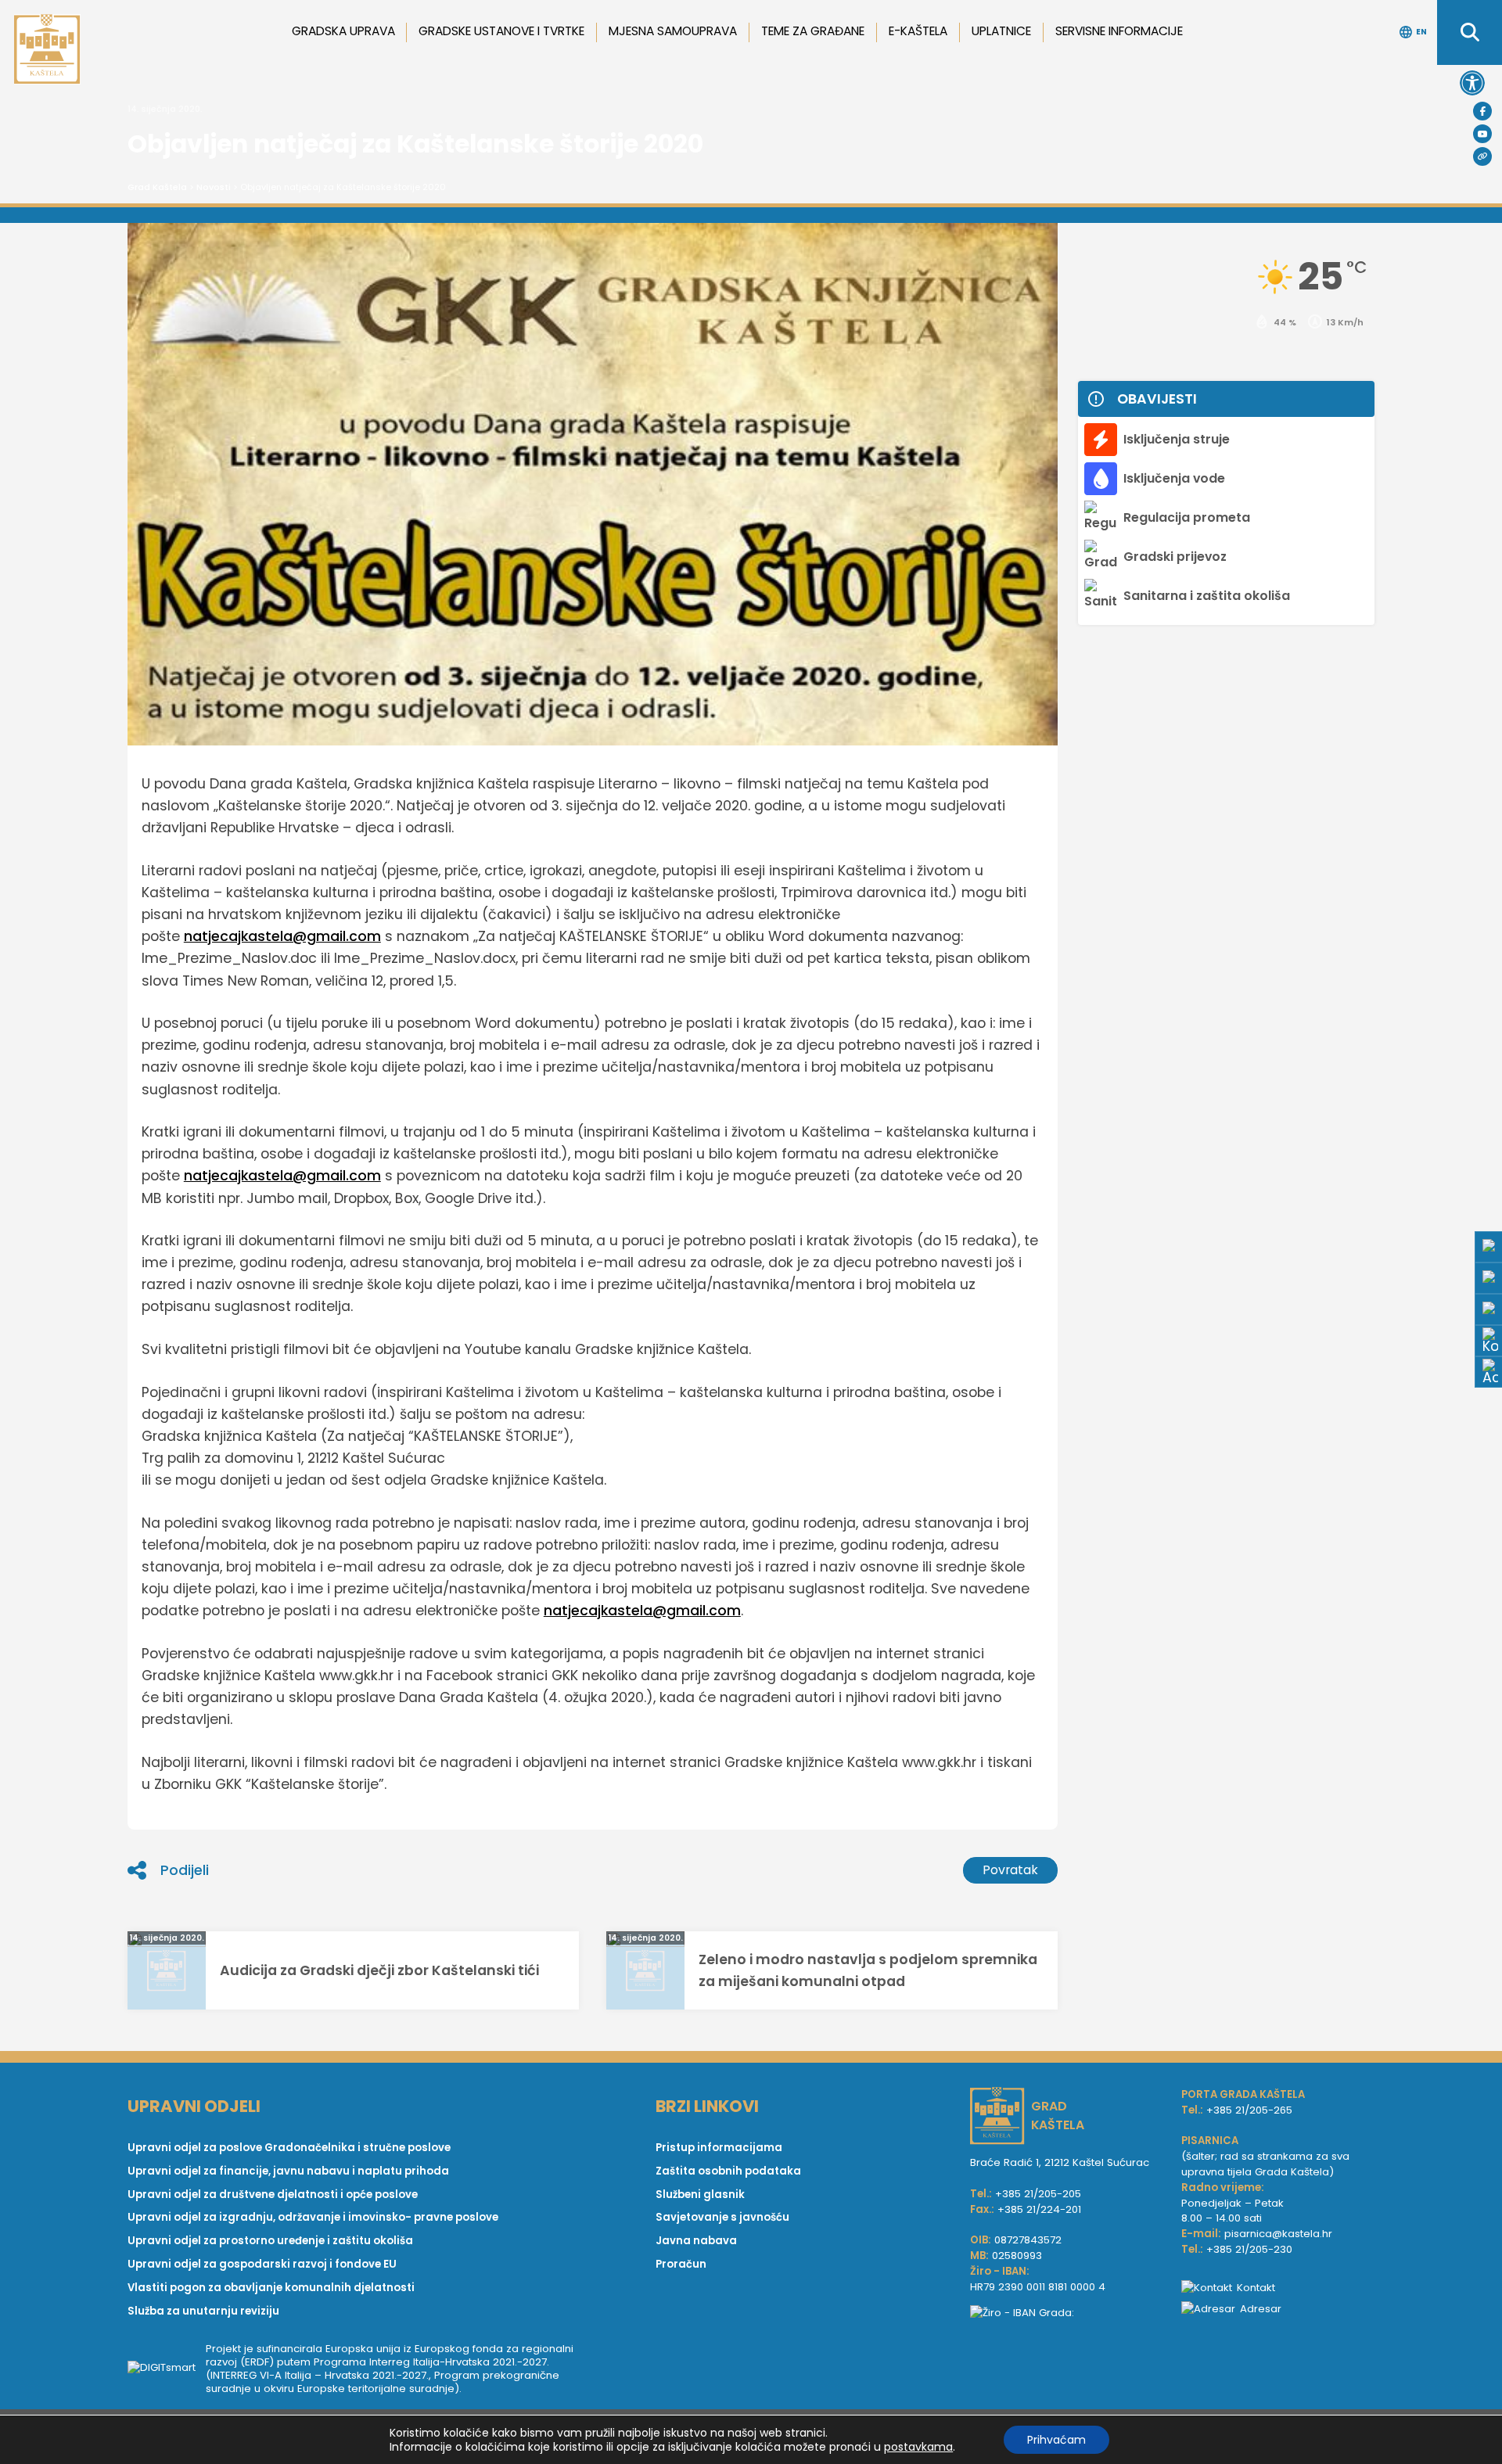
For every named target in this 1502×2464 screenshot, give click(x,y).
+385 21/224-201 (1039, 2209)
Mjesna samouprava (673, 31)
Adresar (1261, 2309)
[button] (1472, 83)
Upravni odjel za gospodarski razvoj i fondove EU (262, 2264)
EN (1421, 32)
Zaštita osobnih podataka (728, 2171)
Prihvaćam (1056, 2440)
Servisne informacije (1119, 31)
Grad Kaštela (157, 187)
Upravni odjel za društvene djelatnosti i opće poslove (273, 2195)
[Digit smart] (167, 2369)
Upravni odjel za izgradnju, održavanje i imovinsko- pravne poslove (313, 2217)
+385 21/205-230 (1249, 2249)
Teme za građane (813, 31)
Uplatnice (1001, 31)
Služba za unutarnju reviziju (203, 2311)
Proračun (681, 2264)
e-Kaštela (918, 31)
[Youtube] (1482, 134)
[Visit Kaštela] (1482, 156)
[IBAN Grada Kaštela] (1068, 2313)
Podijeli (185, 1870)
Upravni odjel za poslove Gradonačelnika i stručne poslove (289, 2148)
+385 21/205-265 (1249, 2110)
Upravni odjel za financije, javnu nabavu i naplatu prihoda (288, 2171)
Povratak (1010, 1870)
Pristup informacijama (719, 2148)
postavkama (918, 2447)
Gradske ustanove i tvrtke (501, 31)
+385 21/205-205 (1038, 2194)
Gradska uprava (343, 31)
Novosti (214, 187)
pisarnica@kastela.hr (1278, 2234)
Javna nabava (696, 2241)
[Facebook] (1482, 111)
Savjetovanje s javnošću (722, 2217)
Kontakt (1256, 2288)
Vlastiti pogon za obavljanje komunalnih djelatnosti (271, 2288)
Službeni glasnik (700, 2195)
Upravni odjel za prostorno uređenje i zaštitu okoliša (270, 2241)
